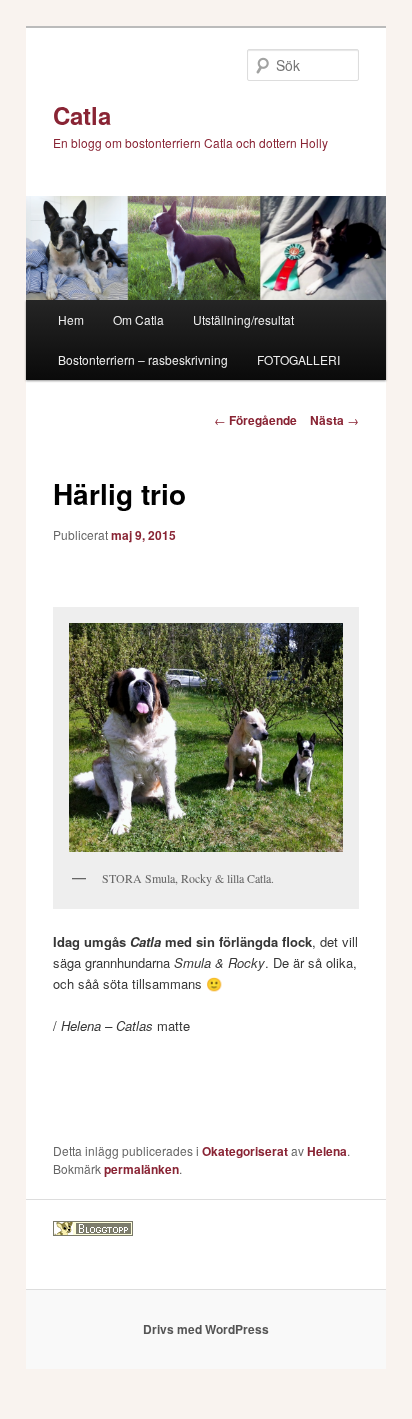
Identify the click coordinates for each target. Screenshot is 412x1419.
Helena (327, 1151)
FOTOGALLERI (298, 359)
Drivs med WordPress (206, 1329)
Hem (71, 319)
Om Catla (138, 319)
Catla (82, 115)
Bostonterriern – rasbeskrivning (143, 359)
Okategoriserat (245, 1151)
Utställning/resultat (243, 319)
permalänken (141, 1169)
